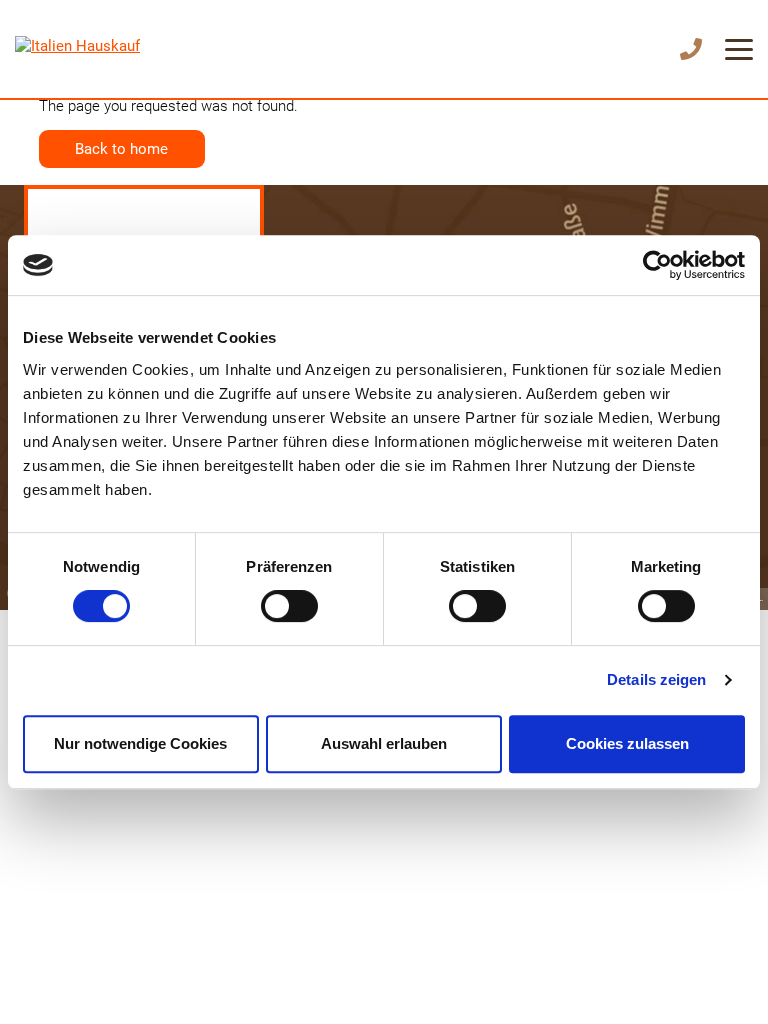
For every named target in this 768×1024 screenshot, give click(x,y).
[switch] (289, 606)
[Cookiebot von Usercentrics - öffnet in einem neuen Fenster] (657, 265)
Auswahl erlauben (384, 743)
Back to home (121, 149)
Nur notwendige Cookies (140, 743)
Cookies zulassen (627, 743)
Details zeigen (656, 679)
